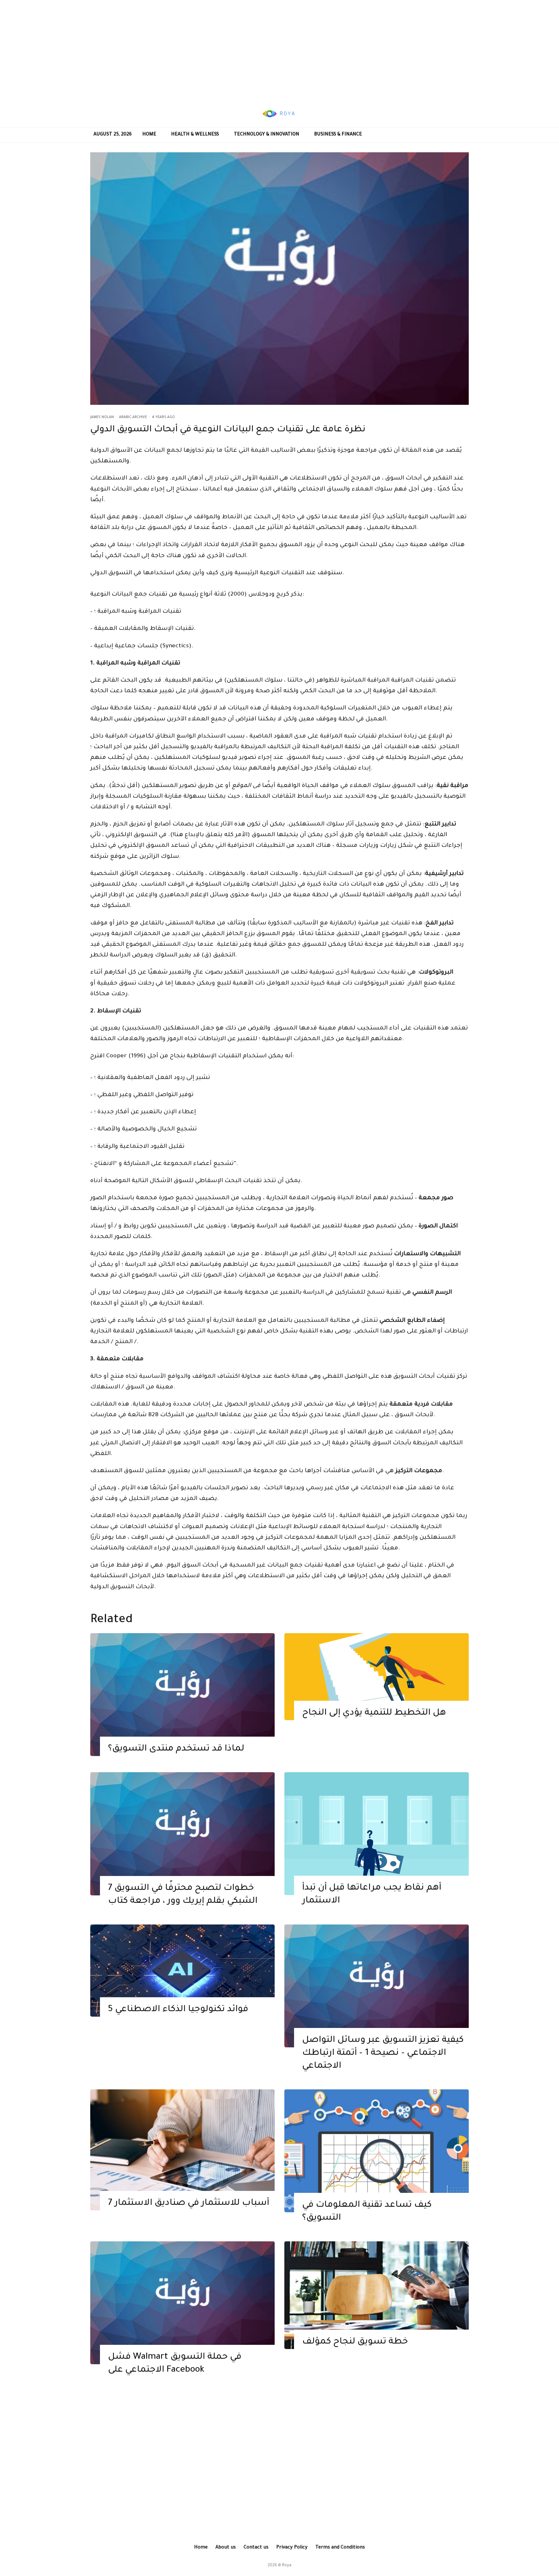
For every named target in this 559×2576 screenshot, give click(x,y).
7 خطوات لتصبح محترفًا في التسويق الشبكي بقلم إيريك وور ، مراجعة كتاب (183, 1895)
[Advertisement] (279, 50)
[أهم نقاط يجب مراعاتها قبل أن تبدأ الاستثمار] (377, 1834)
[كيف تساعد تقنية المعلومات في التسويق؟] (377, 2151)
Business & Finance (338, 135)
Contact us (256, 2548)
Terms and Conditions (340, 2548)
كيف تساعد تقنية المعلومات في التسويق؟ (367, 2212)
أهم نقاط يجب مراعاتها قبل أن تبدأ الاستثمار (372, 1895)
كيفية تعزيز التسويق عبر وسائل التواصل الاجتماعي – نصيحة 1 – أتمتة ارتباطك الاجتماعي (383, 2053)
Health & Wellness (195, 135)
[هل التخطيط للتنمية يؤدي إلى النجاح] (377, 1677)
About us (226, 2548)
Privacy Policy (292, 2548)
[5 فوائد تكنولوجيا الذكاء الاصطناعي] (182, 1971)
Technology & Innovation (267, 135)
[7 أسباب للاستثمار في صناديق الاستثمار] (182, 2150)
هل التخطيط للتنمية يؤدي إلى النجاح (374, 1713)
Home (149, 135)
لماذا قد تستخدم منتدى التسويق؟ (176, 1749)
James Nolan (102, 417)
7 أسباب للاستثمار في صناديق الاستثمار (189, 2204)
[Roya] (182, 1695)
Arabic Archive (133, 417)
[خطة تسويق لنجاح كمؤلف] (377, 2295)
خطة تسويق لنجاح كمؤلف (355, 2342)
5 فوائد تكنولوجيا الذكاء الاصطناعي (178, 2010)
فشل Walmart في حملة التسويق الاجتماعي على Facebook (175, 2364)
